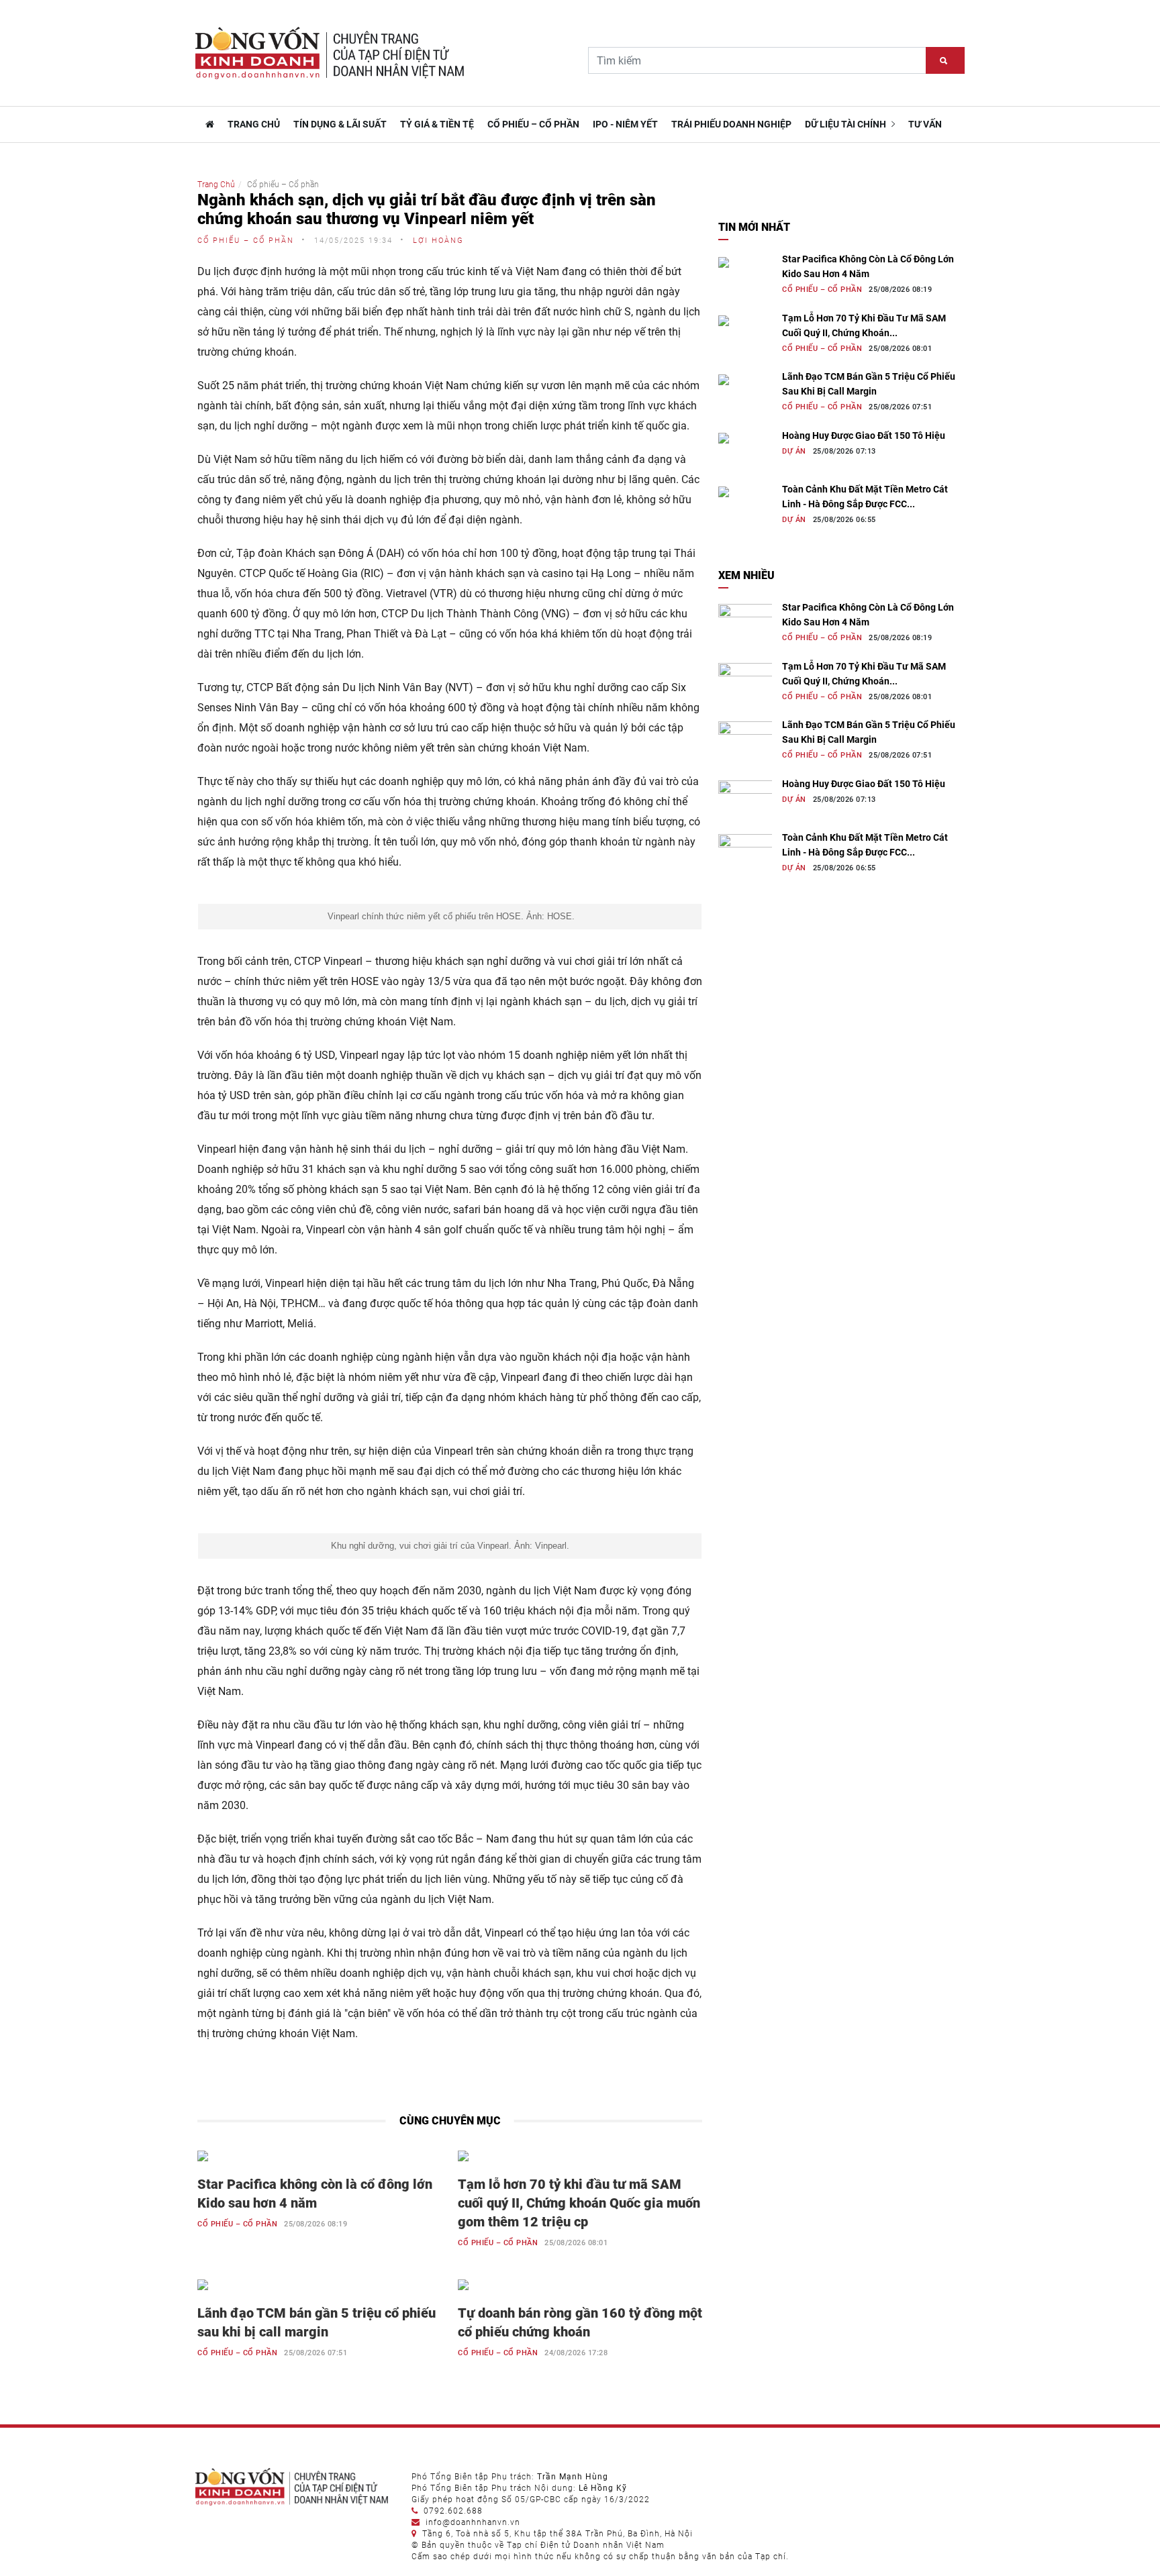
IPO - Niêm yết (625, 124)
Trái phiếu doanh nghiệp (731, 124)
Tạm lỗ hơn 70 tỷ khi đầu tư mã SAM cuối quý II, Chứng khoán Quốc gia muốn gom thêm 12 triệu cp (579, 2203)
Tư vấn (925, 124)
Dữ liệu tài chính (847, 124)
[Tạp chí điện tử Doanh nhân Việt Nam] (208, 124)
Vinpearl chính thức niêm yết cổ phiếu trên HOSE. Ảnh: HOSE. (450, 916)
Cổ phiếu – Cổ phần (533, 124)
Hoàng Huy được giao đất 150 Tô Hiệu (864, 435)
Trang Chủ (216, 185)
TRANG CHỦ (254, 124)
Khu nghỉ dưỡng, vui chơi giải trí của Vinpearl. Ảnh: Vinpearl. (450, 1546)
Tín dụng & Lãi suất (340, 124)
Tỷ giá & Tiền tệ (437, 124)
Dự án (794, 451)
